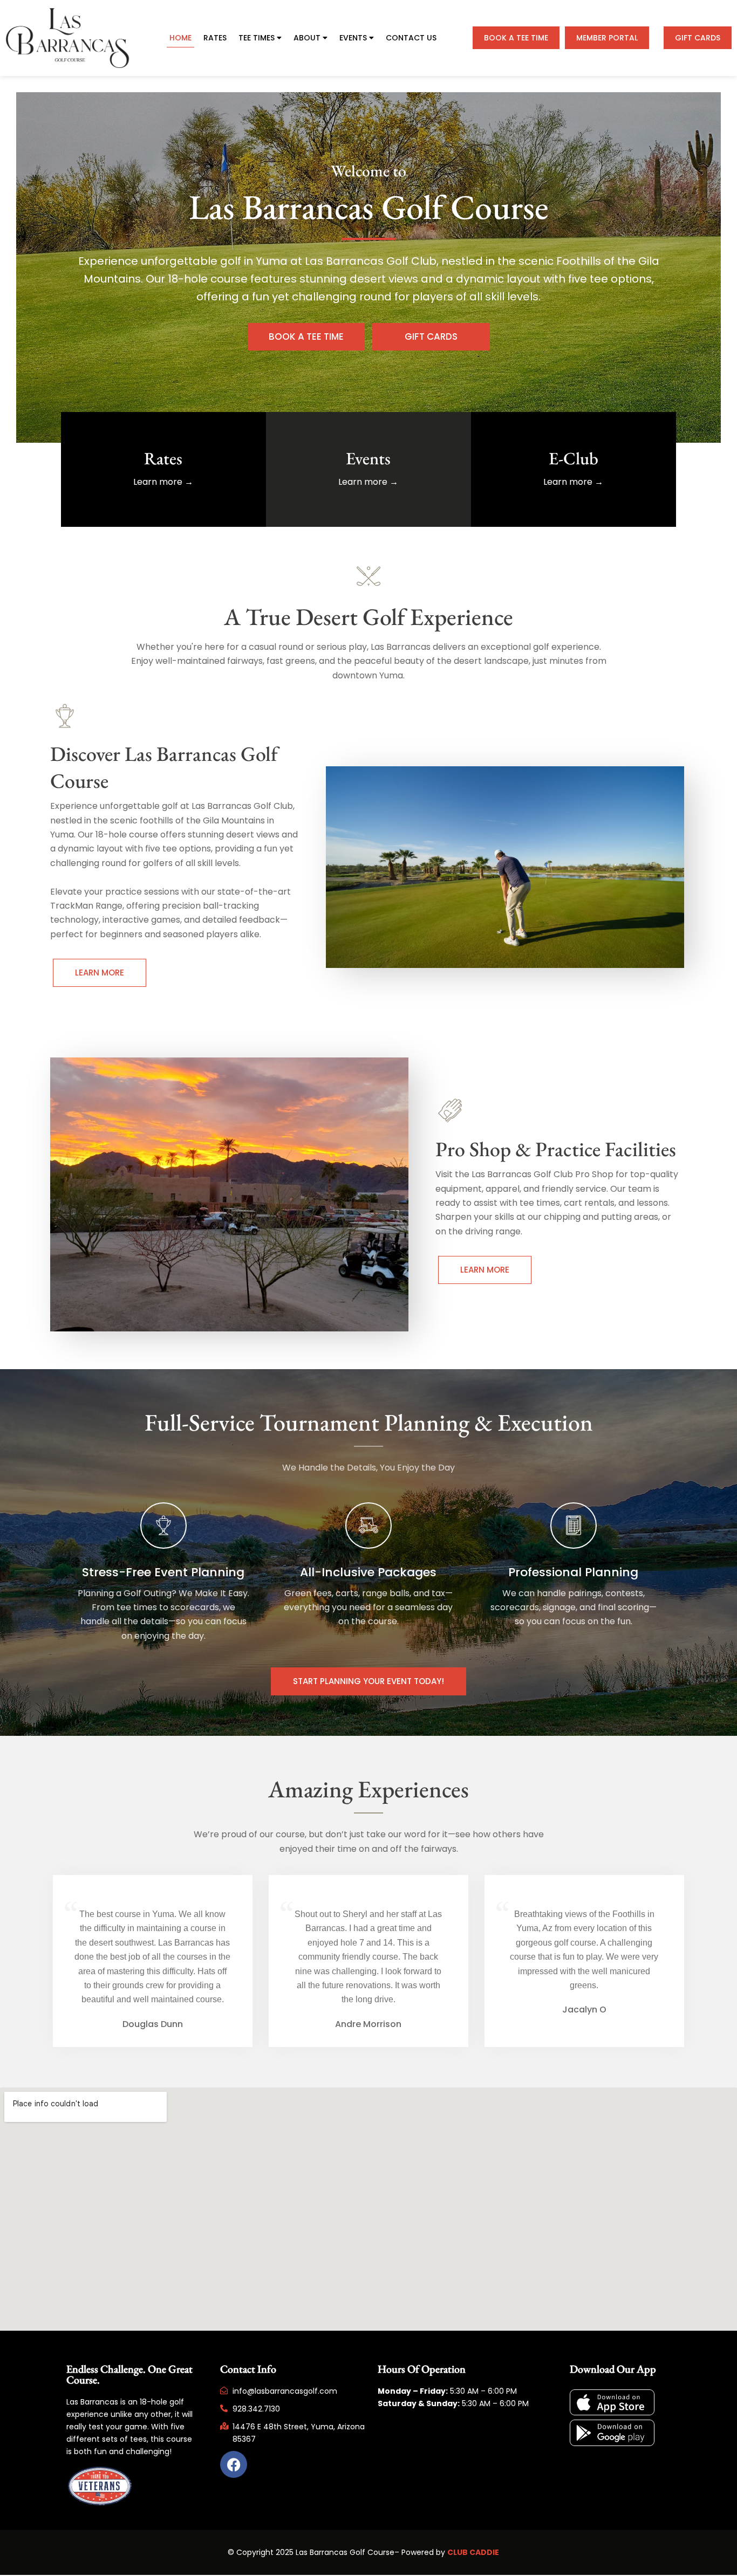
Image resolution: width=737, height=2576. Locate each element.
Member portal (607, 38)
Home (180, 38)
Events (353, 38)
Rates (215, 38)
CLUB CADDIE (473, 2552)
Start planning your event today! (368, 1681)
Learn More (100, 973)
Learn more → (163, 482)
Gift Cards (698, 38)
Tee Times (257, 38)
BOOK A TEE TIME (306, 336)
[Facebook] (234, 2464)
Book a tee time (516, 38)
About (307, 38)
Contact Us (411, 38)
